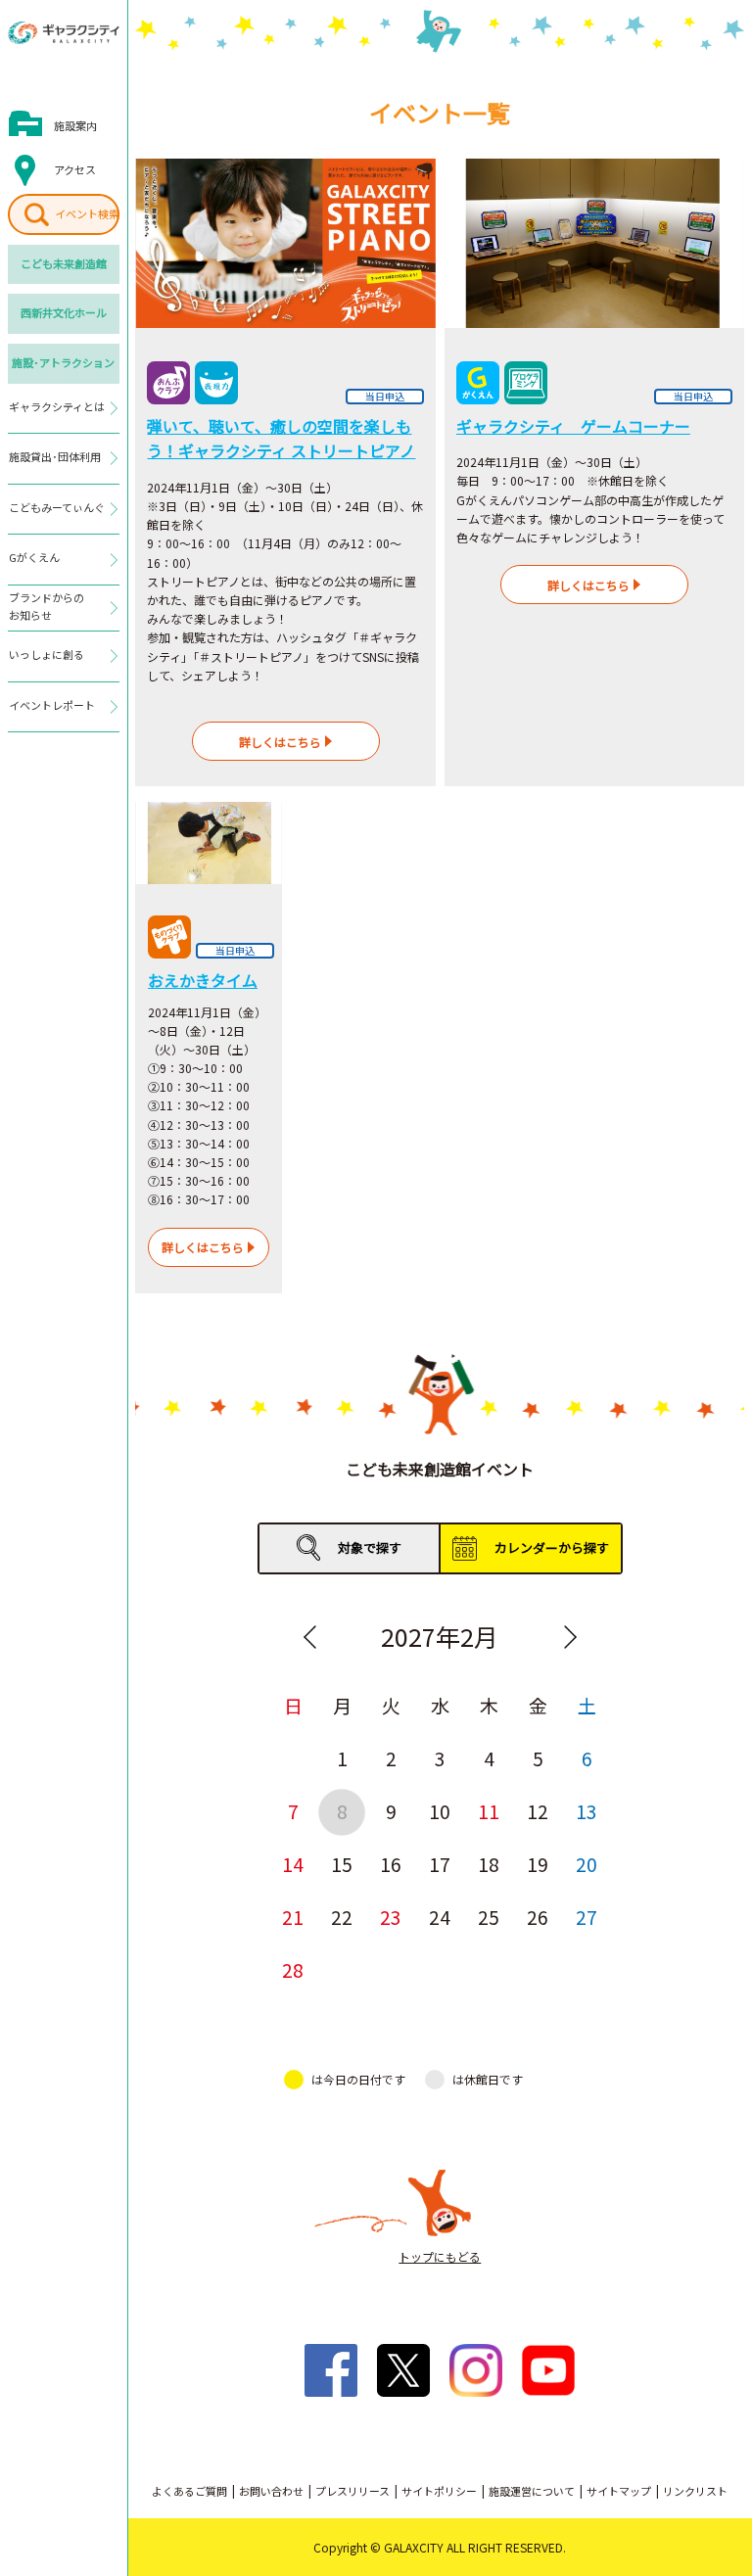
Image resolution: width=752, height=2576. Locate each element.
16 (391, 1864)
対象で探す (370, 1547)
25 (489, 1917)
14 (293, 1864)
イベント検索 (87, 213)
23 (391, 1917)
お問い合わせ (271, 2491)
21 (293, 1917)
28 (293, 1969)
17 (440, 1864)
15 (342, 1864)
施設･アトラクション (63, 362)
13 (587, 1811)
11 (489, 1811)
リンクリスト (695, 2491)
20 (587, 1864)
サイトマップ (619, 2491)
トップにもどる (440, 2256)
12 (538, 1811)
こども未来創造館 (64, 263)
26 (538, 1917)
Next (570, 1637)
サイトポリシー (439, 2491)
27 (587, 1917)
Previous (309, 1637)
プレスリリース (352, 2491)
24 (440, 1917)
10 (440, 1811)
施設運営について (532, 2491)
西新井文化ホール (64, 312)
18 (489, 1864)
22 (342, 1917)
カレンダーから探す (552, 1547)
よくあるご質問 (189, 2491)
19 (538, 1864)
